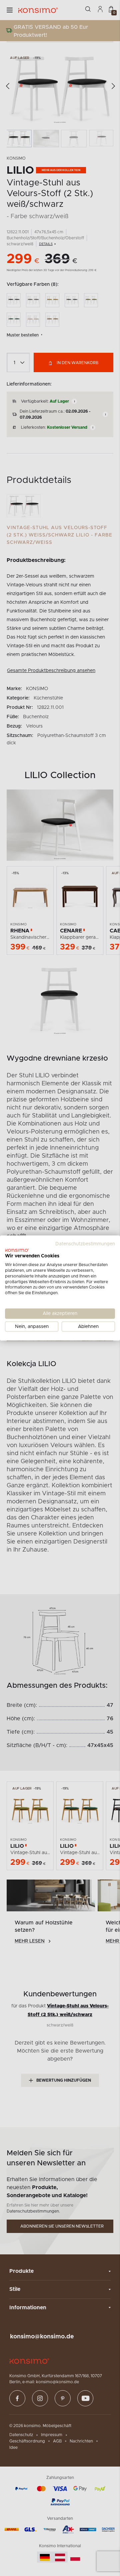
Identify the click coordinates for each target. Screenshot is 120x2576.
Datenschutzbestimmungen (85, 1244)
